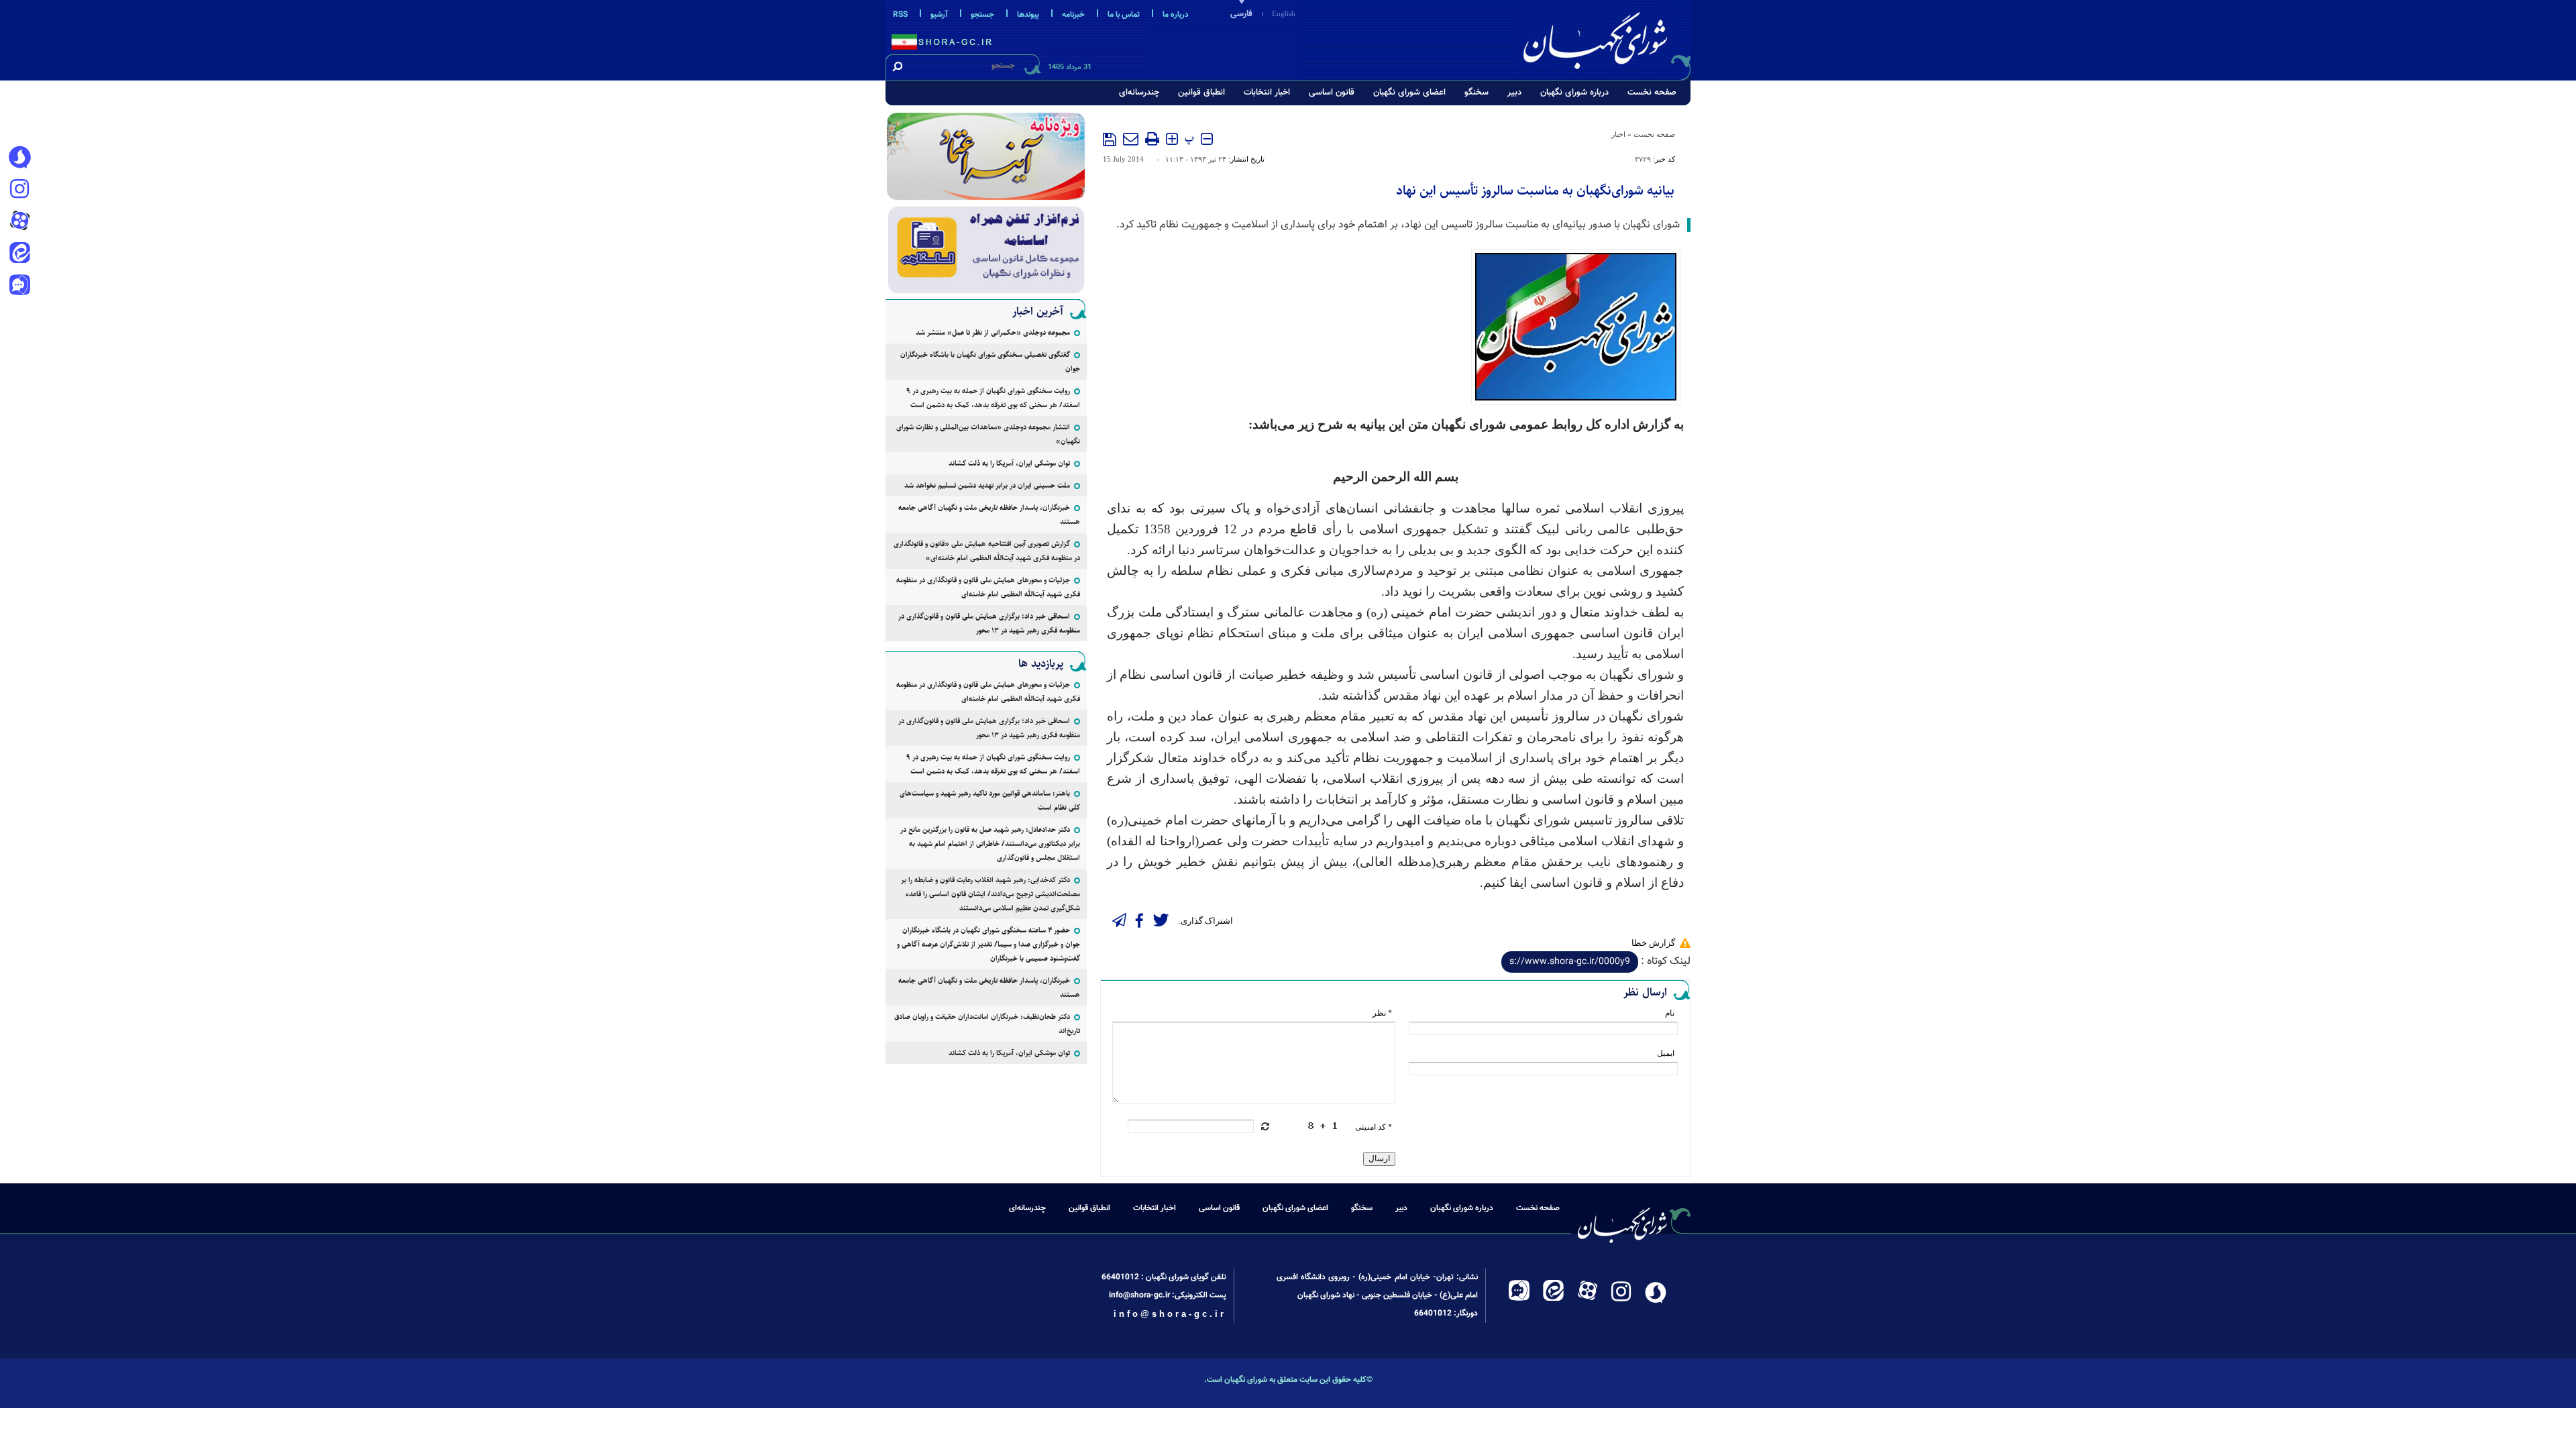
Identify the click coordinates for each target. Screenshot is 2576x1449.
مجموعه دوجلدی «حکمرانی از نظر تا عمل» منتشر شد (993, 332)
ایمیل (1666, 1053)
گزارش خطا (1653, 943)
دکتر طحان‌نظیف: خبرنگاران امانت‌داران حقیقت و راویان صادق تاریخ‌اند (987, 1024)
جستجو (982, 15)
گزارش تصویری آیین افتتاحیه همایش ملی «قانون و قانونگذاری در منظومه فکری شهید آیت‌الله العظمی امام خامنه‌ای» (987, 551)
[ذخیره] (1110, 140)
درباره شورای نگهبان (1574, 93)
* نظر (1382, 1013)
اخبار (1618, 134)
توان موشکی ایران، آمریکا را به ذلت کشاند (1009, 463)
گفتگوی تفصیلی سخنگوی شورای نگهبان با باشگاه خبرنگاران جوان (990, 362)
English (1284, 13)
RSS (900, 15)
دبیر (1514, 93)
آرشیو (939, 15)
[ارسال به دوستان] (1131, 139)
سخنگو (1477, 93)
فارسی (1241, 14)
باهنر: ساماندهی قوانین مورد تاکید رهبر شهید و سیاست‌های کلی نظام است (990, 800)
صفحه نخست (1652, 93)
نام (1670, 1013)
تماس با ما (1124, 15)
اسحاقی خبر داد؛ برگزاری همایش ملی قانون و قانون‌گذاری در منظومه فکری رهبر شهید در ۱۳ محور (989, 623)
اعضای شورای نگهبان (1409, 93)
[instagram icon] (19, 190)
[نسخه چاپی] (1152, 139)
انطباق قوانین (1201, 93)
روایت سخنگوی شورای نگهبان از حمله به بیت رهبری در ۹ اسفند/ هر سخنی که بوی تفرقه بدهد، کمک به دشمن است (993, 398)
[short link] (1570, 962)
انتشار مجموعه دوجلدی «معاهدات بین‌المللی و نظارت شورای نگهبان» (988, 434)
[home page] (1605, 38)
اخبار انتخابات (1267, 93)
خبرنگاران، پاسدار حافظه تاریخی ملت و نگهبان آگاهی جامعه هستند (989, 515)
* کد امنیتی (1374, 1127)
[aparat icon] (19, 222)
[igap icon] (19, 286)
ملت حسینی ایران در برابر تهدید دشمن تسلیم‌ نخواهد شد (987, 485)
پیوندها (1028, 15)
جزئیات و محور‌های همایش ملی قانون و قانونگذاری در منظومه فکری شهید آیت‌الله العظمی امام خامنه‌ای (988, 587)
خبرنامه (1073, 15)
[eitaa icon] (19, 254)
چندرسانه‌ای (1139, 93)
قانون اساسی (1332, 93)
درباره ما (1176, 15)
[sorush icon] (19, 158)
